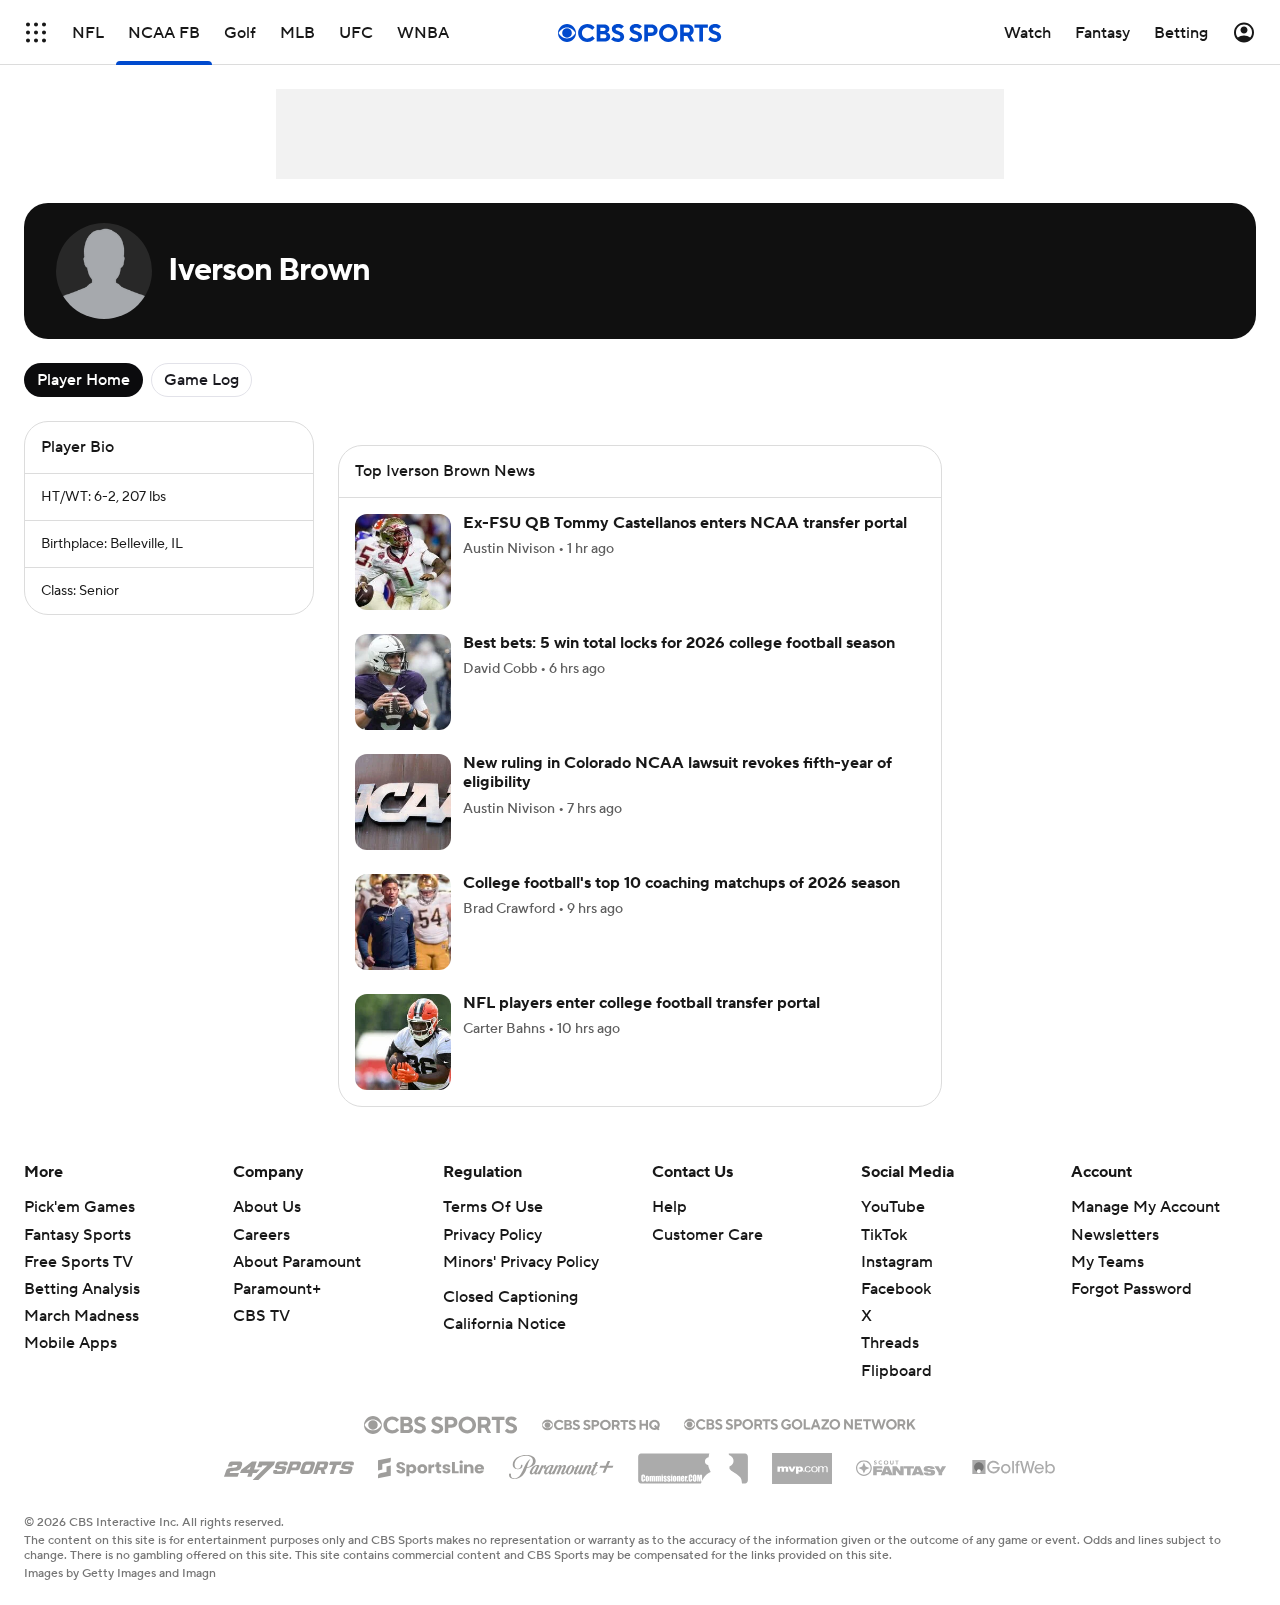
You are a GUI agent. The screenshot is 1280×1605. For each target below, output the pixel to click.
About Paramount (297, 1262)
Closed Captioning (510, 1297)
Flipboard (896, 1371)
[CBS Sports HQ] (601, 1423)
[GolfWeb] (1014, 1468)
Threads (890, 1343)
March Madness (81, 1316)
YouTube (893, 1207)
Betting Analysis (82, 1289)
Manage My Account (1145, 1207)
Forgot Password (1131, 1289)
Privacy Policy (492, 1235)
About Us (267, 1207)
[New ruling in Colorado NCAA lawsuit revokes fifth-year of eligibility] (403, 802)
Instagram (897, 1262)
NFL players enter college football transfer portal (641, 1003)
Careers (261, 1235)
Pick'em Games (79, 1207)
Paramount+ (277, 1289)
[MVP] (802, 1461)
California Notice (504, 1324)
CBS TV (261, 1316)
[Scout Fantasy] (902, 1467)
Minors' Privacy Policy (521, 1262)
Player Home (83, 380)
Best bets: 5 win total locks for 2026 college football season (679, 643)
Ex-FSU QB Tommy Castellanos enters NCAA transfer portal (685, 523)
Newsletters (1115, 1235)
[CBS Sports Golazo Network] (800, 1422)
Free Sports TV (78, 1262)
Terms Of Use (493, 1207)
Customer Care (707, 1235)
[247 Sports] (289, 1464)
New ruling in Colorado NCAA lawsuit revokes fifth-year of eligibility (677, 772)
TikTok (884, 1235)
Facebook (896, 1289)
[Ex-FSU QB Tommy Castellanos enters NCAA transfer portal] (403, 562)
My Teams (1107, 1262)
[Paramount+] (561, 1463)
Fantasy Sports (77, 1235)
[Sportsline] (431, 1465)
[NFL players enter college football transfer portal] (403, 1042)
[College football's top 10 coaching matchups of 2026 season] (403, 922)
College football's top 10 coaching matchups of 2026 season (681, 883)
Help (669, 1207)
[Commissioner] (693, 1461)
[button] (36, 32)
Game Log (201, 380)
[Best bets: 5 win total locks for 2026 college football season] (403, 682)
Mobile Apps (70, 1343)
